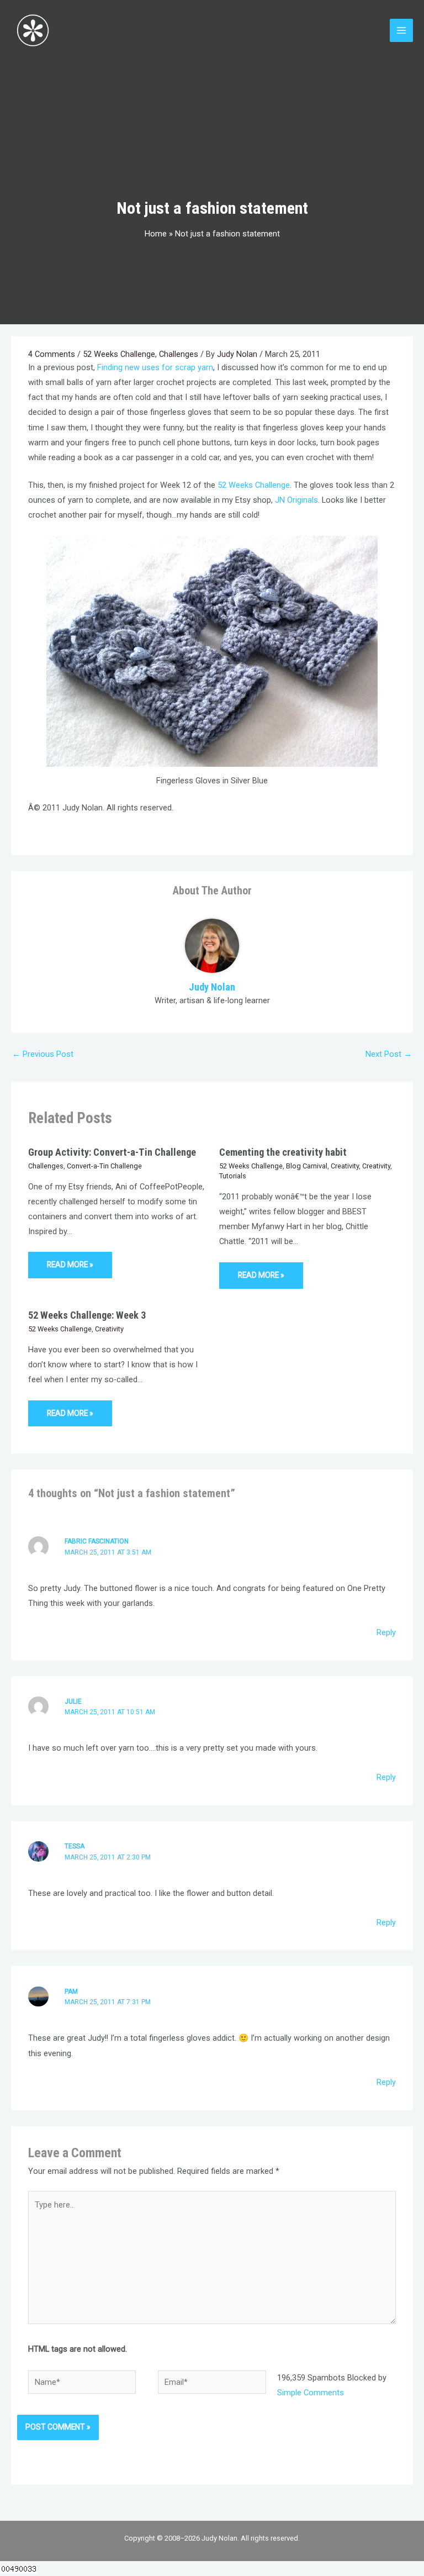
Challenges (179, 354)
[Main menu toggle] (401, 30)
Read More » (70, 1265)
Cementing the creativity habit (283, 1152)
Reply (386, 1632)
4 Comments (52, 354)
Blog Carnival (307, 1166)
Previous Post (43, 1054)
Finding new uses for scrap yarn (155, 367)
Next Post (389, 1054)
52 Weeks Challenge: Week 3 (87, 1315)
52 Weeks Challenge (119, 354)
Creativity (345, 1166)
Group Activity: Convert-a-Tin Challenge (112, 1152)
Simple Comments (311, 2393)
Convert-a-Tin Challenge (104, 1166)
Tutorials (233, 1176)
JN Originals (296, 500)
